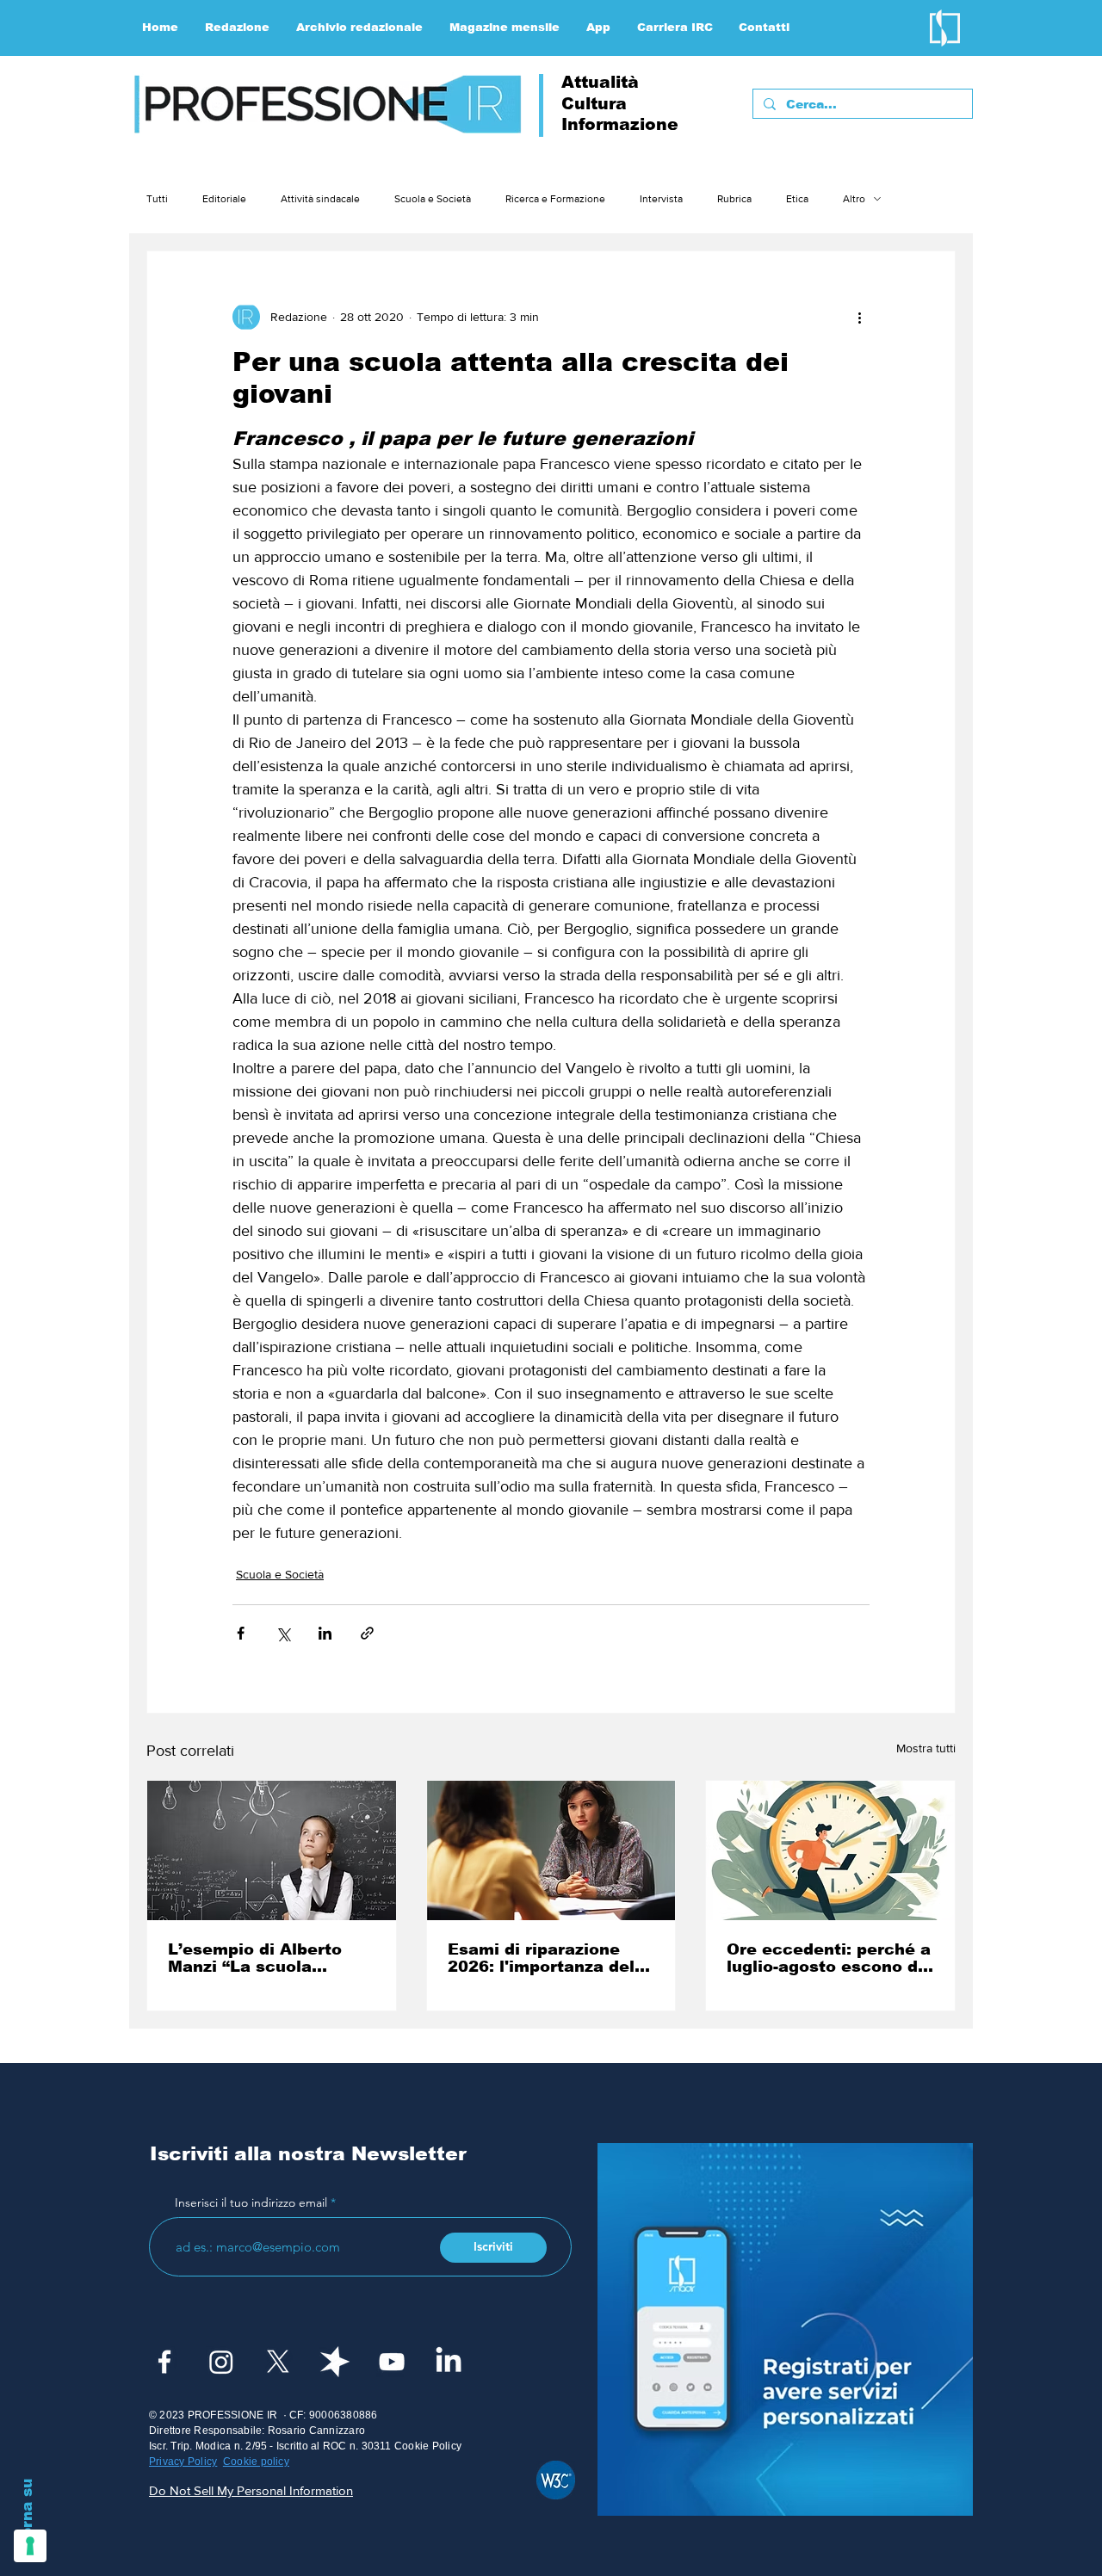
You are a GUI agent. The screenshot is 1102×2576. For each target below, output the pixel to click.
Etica (797, 199)
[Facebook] (164, 2362)
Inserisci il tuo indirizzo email (251, 2202)
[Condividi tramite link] (367, 1633)
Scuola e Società (433, 199)
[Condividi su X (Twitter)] (283, 1633)
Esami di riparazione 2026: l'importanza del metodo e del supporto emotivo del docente (543, 1958)
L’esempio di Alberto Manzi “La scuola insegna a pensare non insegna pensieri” (263, 1958)
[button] (238, 28)
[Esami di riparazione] (551, 1850)
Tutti (157, 199)
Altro (854, 199)
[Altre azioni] (859, 317)
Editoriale (224, 199)
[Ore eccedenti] (830, 1850)
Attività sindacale (320, 199)
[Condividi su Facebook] (241, 1633)
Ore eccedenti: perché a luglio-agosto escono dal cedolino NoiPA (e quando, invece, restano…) (830, 1958)
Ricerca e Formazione (555, 199)
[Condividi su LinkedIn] (325, 1633)
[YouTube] (392, 2362)
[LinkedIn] (449, 2362)
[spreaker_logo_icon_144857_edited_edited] (335, 2362)
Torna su (27, 2512)
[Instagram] (221, 2362)
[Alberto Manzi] (272, 1850)
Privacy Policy (183, 2462)
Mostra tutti (926, 1748)
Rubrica (734, 199)
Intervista (661, 199)
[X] (278, 2362)
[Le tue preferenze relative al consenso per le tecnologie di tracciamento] (30, 2546)
